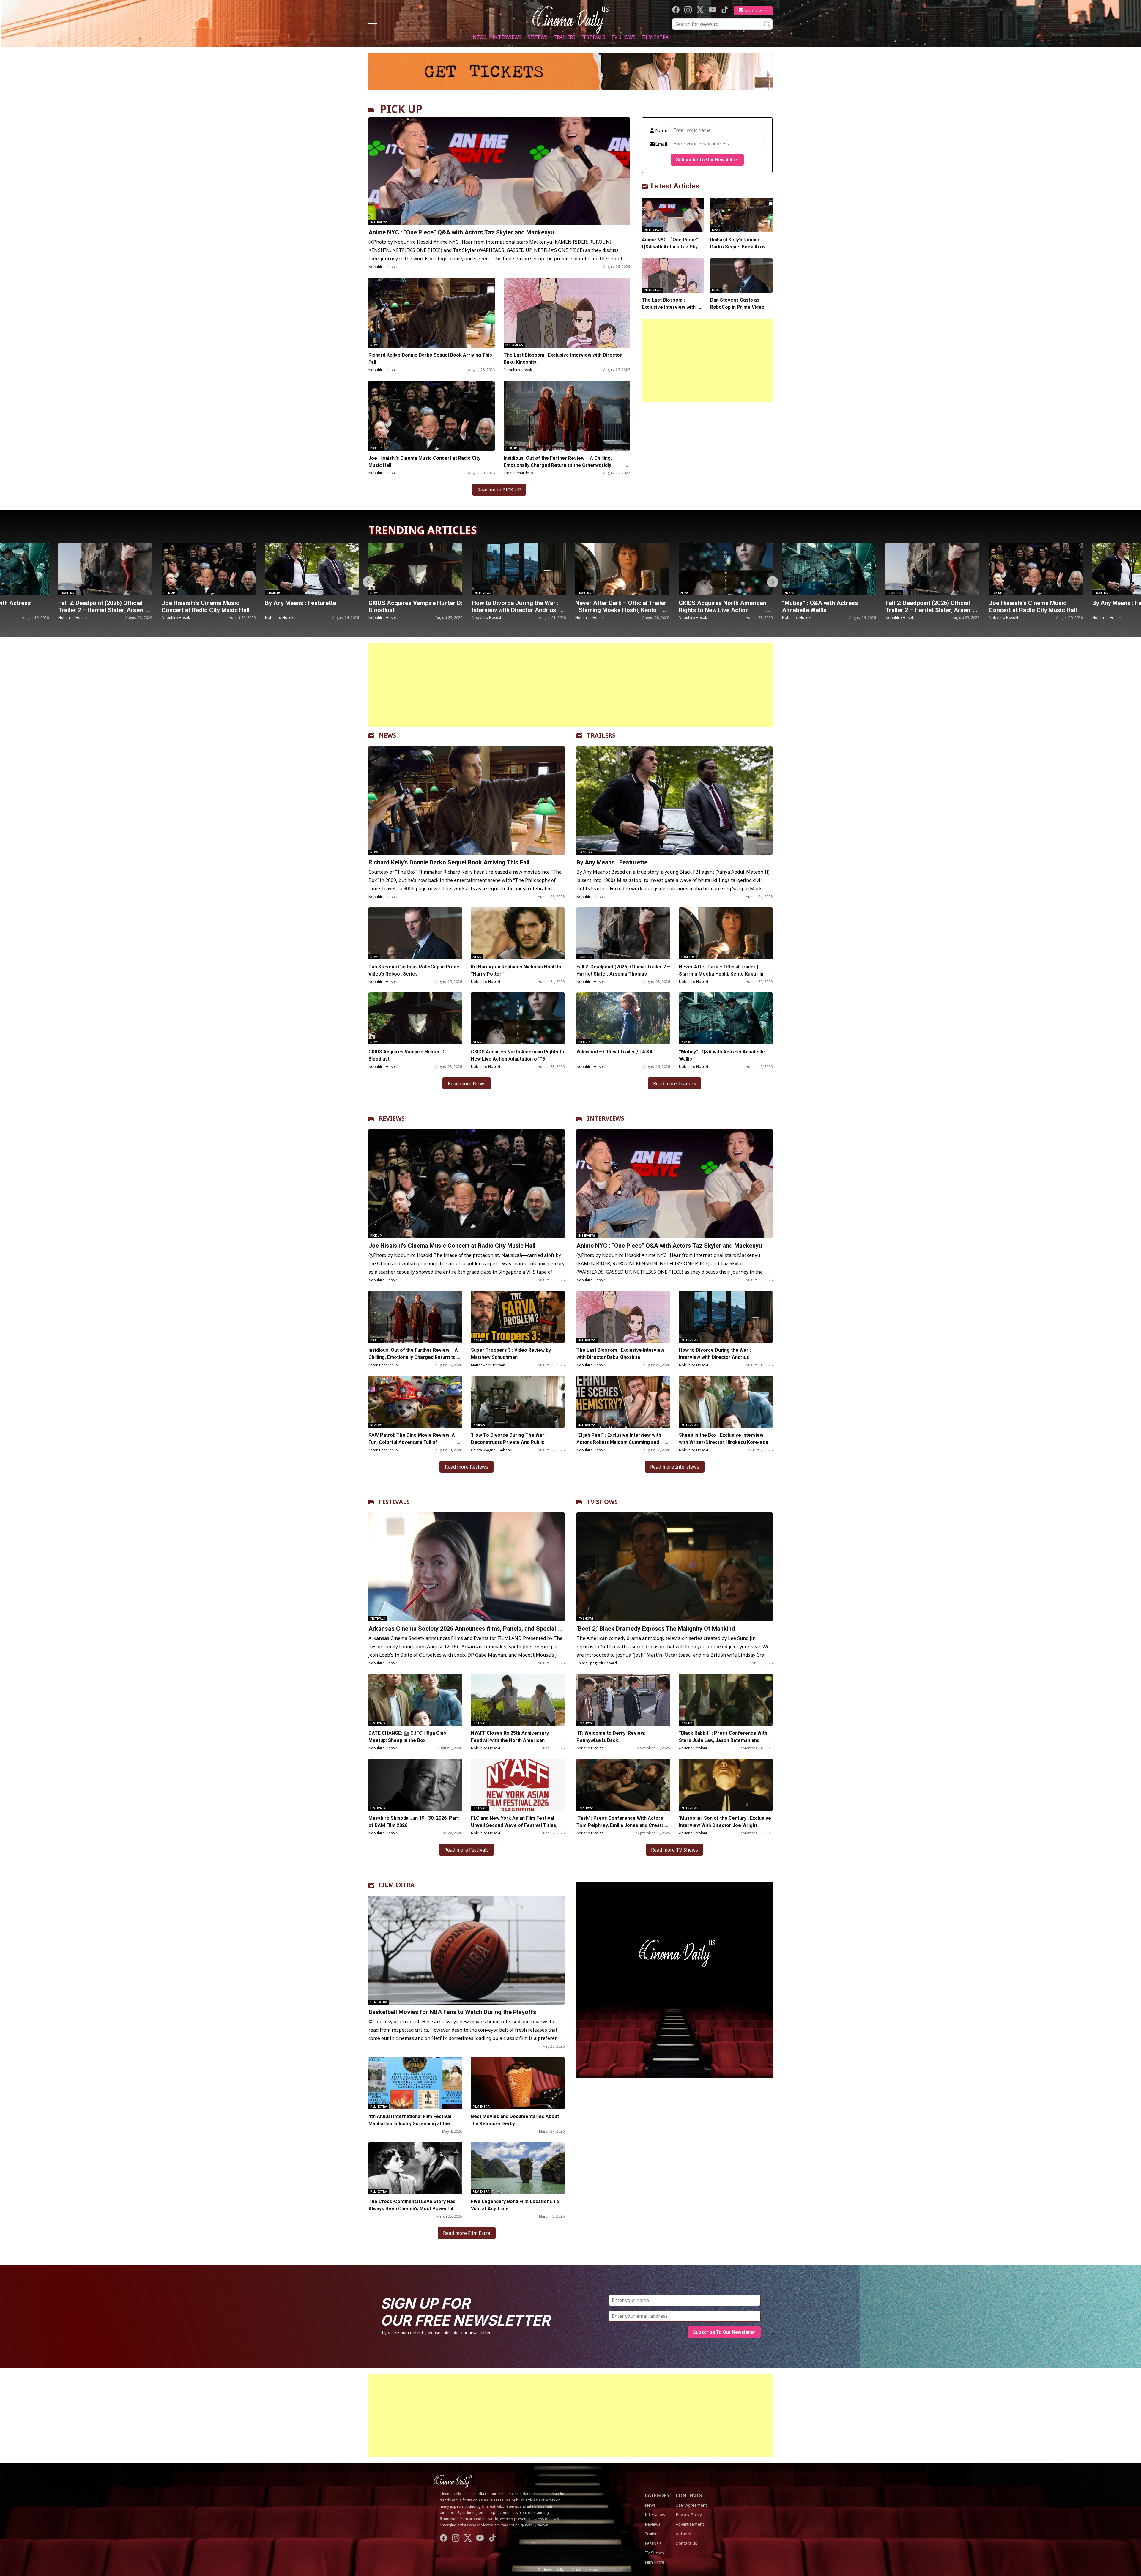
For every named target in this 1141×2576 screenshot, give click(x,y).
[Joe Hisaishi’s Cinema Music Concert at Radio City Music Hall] (432, 416)
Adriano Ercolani (590, 1748)
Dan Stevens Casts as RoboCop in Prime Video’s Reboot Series (739, 307)
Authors (683, 2534)
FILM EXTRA (397, 1885)
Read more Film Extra (467, 2233)
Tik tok (725, 10)
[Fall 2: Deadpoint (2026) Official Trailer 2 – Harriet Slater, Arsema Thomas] (622, 569)
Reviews (538, 37)
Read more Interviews (675, 1467)
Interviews (507, 37)
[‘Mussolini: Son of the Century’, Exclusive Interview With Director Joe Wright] (726, 1785)
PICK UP (401, 109)
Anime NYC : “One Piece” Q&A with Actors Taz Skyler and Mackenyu (461, 232)
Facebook (676, 10)
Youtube (712, 10)
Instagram (688, 10)
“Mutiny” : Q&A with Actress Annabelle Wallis (510, 606)
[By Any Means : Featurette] (829, 569)
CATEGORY (657, 2495)
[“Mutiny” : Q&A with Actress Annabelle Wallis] (519, 569)
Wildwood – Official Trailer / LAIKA (615, 1052)
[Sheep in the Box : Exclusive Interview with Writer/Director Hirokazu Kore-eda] (726, 1402)
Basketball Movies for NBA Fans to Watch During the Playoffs (452, 2012)
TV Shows (623, 37)
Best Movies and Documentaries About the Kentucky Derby (515, 2120)
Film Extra (655, 37)
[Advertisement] (707, 360)
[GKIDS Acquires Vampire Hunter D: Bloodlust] (105, 569)
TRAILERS (601, 735)
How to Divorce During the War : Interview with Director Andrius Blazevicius (205, 610)
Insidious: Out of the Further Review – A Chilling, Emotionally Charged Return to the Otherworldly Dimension (558, 465)
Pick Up (376, 448)
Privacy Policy (689, 2515)
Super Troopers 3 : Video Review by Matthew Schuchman (511, 1354)
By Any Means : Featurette (818, 603)
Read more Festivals (467, 1850)
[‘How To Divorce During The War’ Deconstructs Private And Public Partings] (518, 1402)
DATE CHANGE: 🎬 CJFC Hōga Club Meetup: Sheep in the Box (407, 1737)
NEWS (387, 735)
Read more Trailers (674, 1083)
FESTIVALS (394, 1502)
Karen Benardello (518, 473)
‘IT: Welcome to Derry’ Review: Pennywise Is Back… (611, 1737)
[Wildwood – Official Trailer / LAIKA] (623, 1018)
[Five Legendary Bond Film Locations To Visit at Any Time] (518, 2168)
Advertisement (690, 2524)
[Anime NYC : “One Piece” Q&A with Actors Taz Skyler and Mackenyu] (499, 171)
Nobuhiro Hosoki (383, 267)
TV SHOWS (602, 1502)
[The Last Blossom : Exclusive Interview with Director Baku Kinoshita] (567, 313)
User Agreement (691, 2505)
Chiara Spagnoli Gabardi (492, 1450)
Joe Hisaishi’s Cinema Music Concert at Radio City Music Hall (424, 462)
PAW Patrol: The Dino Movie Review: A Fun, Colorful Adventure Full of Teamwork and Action (412, 1442)
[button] (773, 582)
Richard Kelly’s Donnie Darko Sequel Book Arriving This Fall (430, 359)
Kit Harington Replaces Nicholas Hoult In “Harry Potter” (516, 970)
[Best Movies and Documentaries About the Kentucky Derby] (518, 2083)
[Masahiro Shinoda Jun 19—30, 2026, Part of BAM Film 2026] (415, 1785)
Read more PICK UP (499, 490)
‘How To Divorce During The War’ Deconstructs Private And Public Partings (508, 1442)
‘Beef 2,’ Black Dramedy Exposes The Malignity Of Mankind (656, 1629)
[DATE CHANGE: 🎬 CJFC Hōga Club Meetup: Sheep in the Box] (415, 1700)
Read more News (467, 1083)
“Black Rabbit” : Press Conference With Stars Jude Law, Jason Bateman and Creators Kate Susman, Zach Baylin (723, 1740)
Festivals (593, 37)
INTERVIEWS (606, 1118)
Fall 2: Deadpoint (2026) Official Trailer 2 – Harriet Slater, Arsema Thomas (620, 610)
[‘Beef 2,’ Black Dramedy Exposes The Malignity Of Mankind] (674, 1567)
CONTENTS (689, 2495)
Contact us (686, 2543)
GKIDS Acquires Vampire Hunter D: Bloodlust (105, 606)
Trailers (565, 37)
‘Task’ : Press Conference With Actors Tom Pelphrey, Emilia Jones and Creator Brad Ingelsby (621, 1825)
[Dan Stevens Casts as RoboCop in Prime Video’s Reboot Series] (741, 276)
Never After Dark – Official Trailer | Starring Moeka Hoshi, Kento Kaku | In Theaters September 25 (311, 610)
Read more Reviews (467, 1467)
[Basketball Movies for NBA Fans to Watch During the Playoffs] (467, 1950)
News (480, 37)
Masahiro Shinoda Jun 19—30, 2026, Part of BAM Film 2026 (414, 1822)
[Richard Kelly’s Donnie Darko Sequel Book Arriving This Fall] (432, 313)
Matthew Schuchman (488, 1365)
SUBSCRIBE (756, 11)
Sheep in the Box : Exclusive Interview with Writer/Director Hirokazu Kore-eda (724, 1439)
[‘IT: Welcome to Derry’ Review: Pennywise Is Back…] (623, 1700)
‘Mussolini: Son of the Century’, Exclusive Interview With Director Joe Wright (725, 1822)
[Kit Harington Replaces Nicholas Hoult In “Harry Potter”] (518, 933)
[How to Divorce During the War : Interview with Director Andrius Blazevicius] (209, 569)
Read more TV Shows (674, 1850)
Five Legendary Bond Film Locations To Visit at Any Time (515, 2205)
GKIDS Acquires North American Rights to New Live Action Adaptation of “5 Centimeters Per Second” (518, 1059)
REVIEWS (392, 1118)
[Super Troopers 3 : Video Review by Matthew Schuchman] (518, 1317)
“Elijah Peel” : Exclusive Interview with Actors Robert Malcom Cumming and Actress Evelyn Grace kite (619, 1442)
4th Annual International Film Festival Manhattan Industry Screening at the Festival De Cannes (410, 2124)
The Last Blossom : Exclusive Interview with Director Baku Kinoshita (563, 359)
